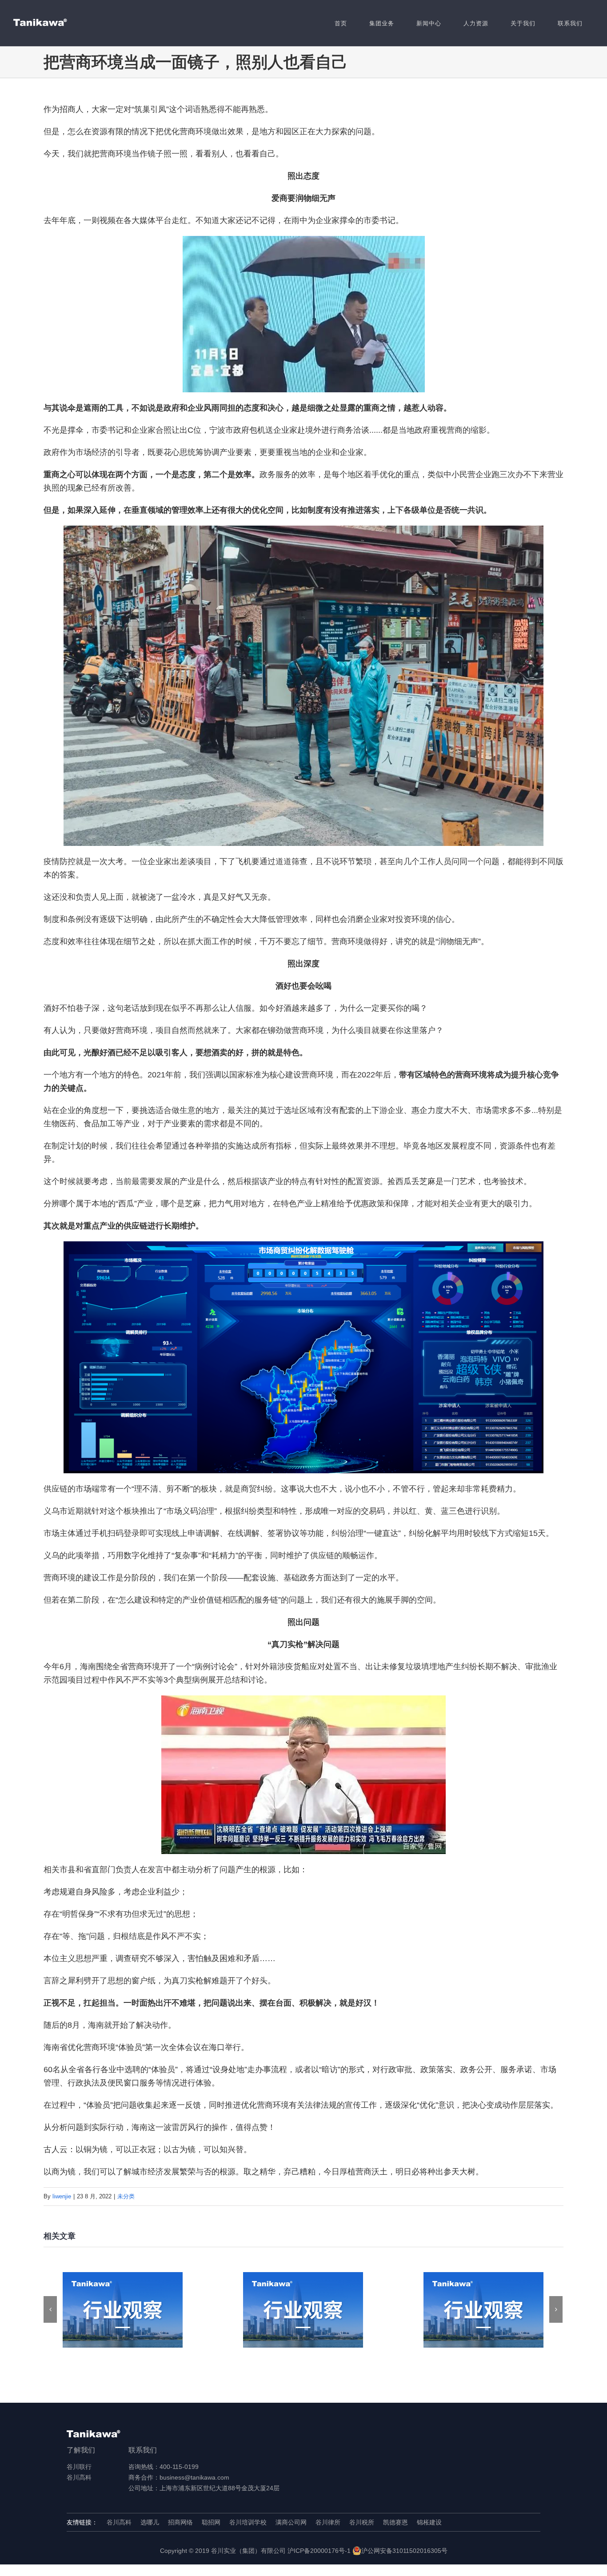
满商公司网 (291, 2522)
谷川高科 (79, 2477)
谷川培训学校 (248, 2522)
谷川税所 (362, 2522)
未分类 (126, 2196)
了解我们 (81, 2450)
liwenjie (62, 2196)
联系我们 (143, 2450)
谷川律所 (328, 2522)
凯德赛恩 (395, 2522)
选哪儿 (150, 2522)
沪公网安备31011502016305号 (404, 2551)
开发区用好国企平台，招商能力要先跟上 (123, 2310)
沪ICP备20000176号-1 (319, 2551)
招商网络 (180, 2522)
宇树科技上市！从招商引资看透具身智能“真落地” (303, 2310)
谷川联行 (79, 2467)
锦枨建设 (429, 2522)
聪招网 (211, 2522)
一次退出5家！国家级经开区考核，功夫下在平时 (484, 2310)
